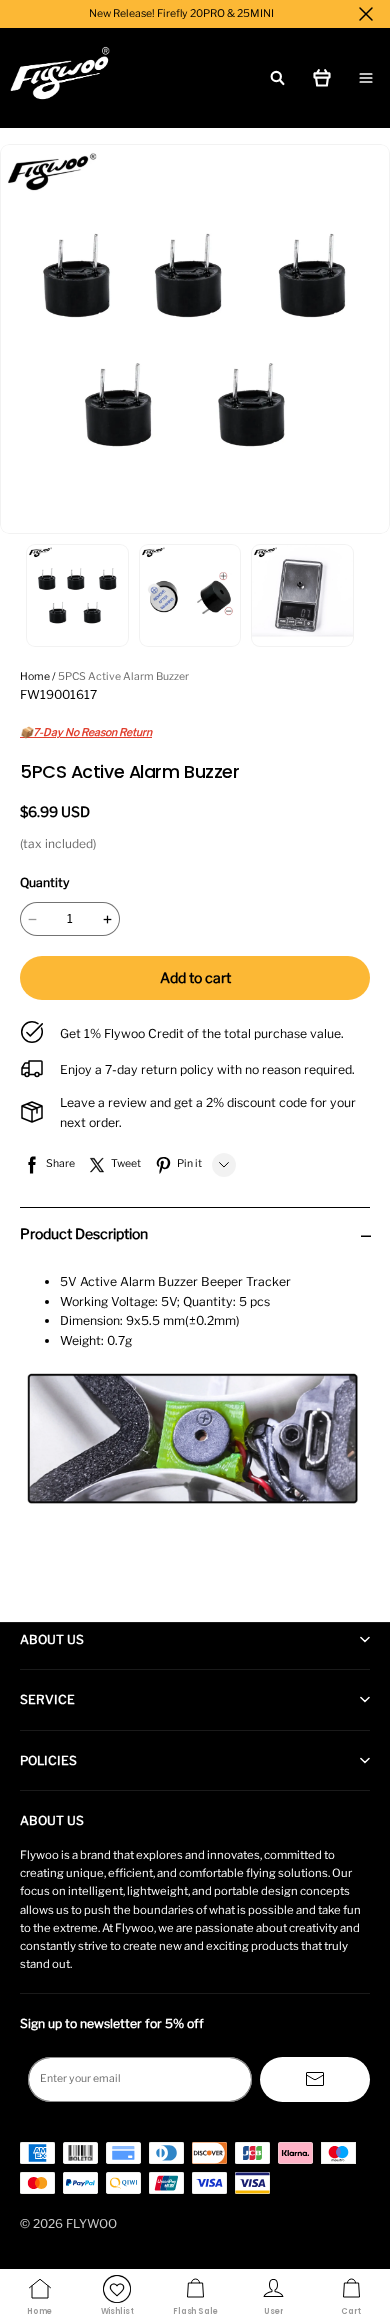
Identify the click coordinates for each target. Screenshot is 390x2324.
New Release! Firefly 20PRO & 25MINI (181, 13)
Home (35, 676)
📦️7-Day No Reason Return (86, 732)
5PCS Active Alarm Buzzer (123, 676)
